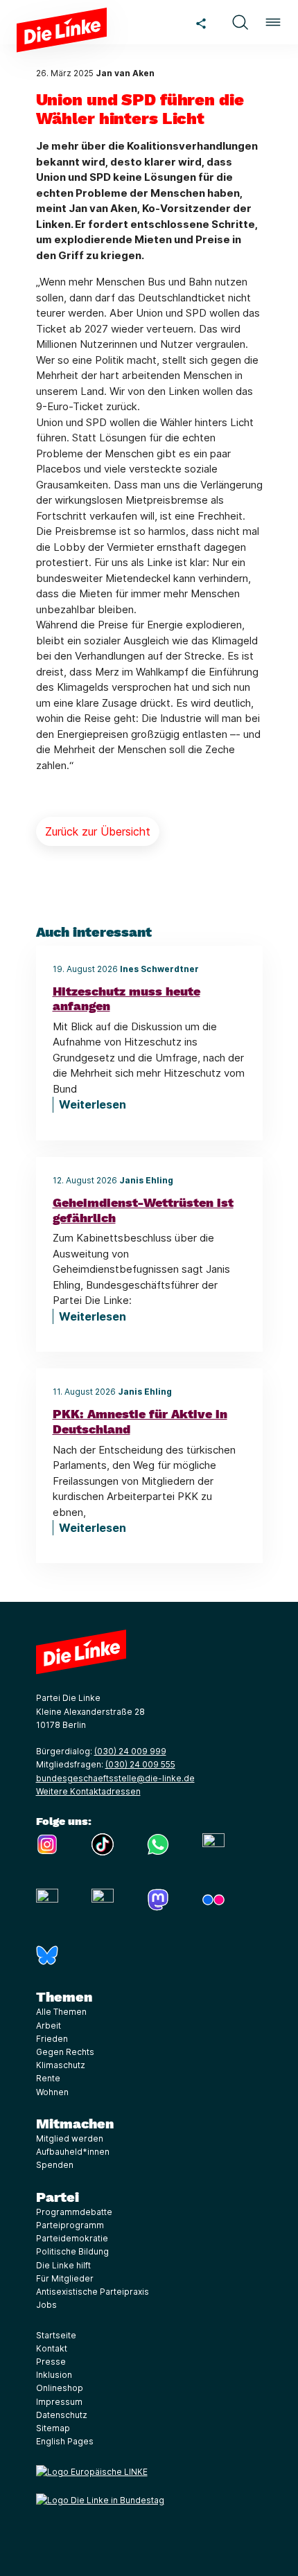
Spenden (55, 2165)
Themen (64, 1997)
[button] (240, 22)
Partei (58, 2197)
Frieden (52, 2039)
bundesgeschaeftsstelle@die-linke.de (115, 1778)
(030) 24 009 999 (130, 1751)
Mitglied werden (70, 2138)
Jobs (46, 2305)
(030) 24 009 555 (140, 1764)
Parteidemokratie (72, 2238)
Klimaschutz (61, 2065)
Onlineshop (60, 2388)
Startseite (56, 2335)
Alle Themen (61, 2012)
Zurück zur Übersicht (98, 831)
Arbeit (49, 2026)
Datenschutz (62, 2415)
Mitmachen (75, 2124)
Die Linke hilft (63, 2265)
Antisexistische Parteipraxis (93, 2292)
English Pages (65, 2441)
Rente (48, 2078)
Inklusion (54, 2375)
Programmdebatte (74, 2212)
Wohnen (52, 2092)
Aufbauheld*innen (73, 2152)
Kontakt (52, 2348)
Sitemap (53, 2428)
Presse (51, 2362)
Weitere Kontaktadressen (88, 1791)
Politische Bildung (72, 2251)
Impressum (59, 2402)
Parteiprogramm (70, 2225)
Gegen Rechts (65, 2052)
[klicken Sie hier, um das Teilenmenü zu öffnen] (201, 22)
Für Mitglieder (65, 2278)
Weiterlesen (93, 1104)
